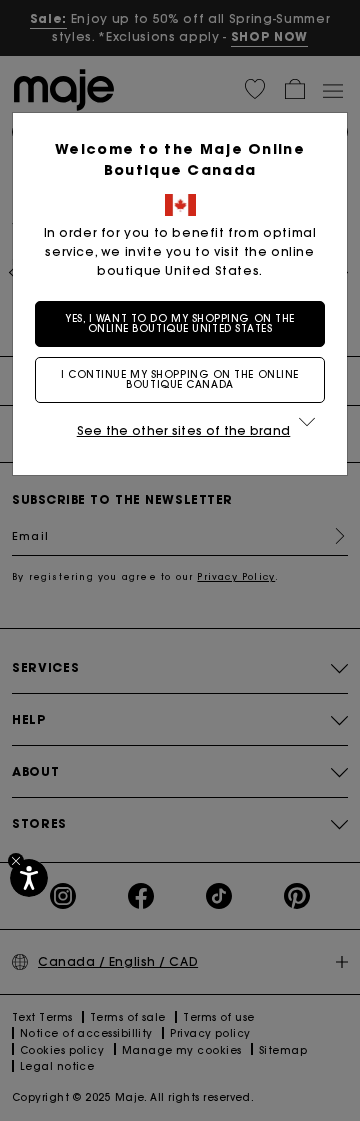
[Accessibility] (29, 878)
